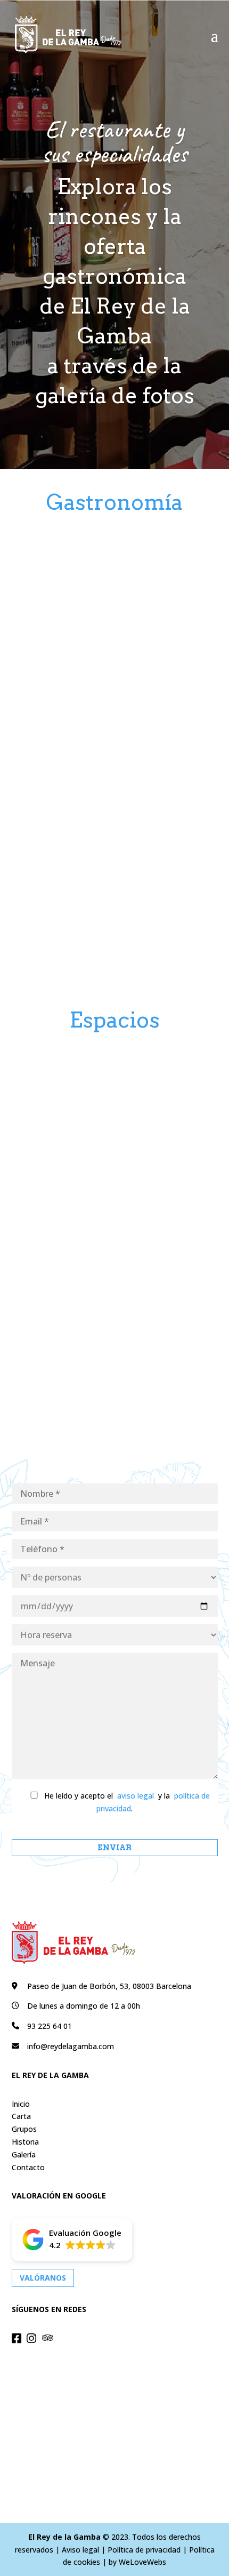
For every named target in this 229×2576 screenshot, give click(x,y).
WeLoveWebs (142, 2562)
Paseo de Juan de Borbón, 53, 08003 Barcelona (109, 1986)
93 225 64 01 (50, 2026)
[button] (72, 2240)
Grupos (24, 2129)
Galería (24, 2154)
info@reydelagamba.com (71, 2046)
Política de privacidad (144, 2550)
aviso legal (136, 1796)
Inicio (21, 2104)
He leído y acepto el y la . (126, 1802)
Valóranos (43, 2278)
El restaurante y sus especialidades (114, 142)
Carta (21, 2116)
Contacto (28, 2167)
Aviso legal (80, 2550)
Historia (25, 2142)
